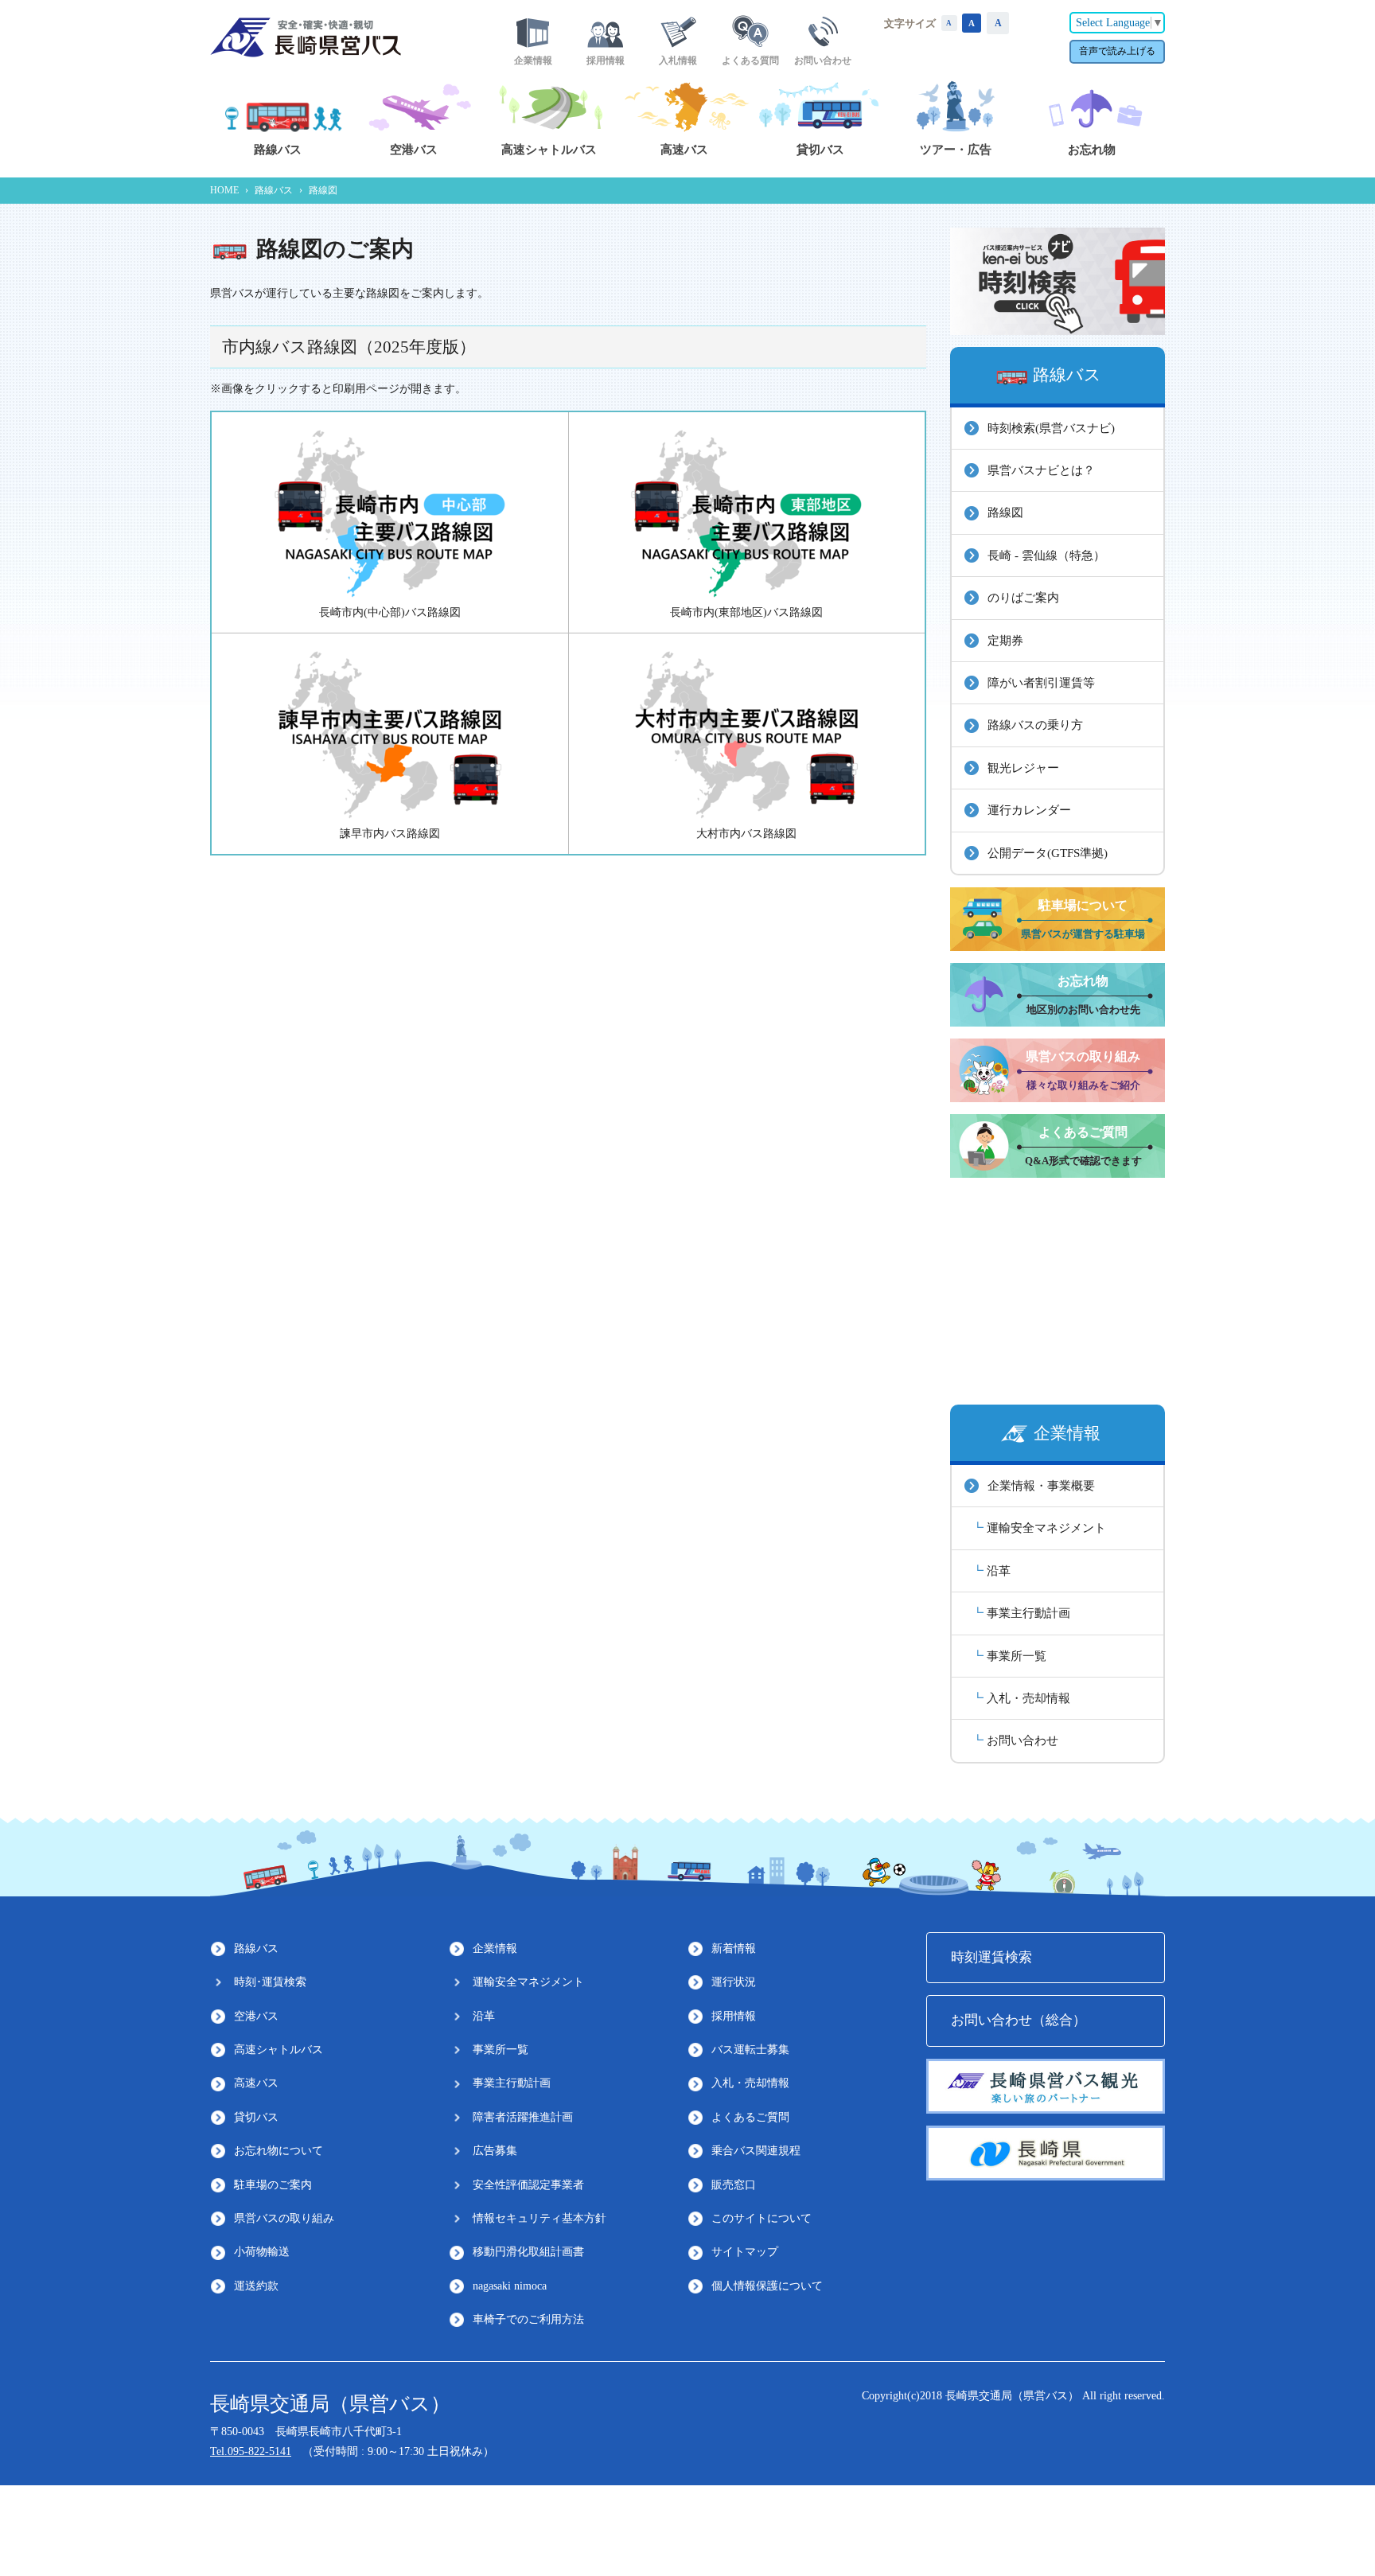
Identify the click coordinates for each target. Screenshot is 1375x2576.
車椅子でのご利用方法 (528, 2319)
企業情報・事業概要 (1041, 1485)
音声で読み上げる (1117, 51)
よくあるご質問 (750, 2117)
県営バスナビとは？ (1041, 470)
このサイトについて (762, 2218)
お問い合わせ (1022, 1740)
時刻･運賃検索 (270, 1982)
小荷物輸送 (262, 2252)
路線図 (1005, 512)
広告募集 (495, 2151)
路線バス (274, 190)
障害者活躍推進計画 (523, 2117)
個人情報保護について (767, 2286)
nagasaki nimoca (510, 2286)
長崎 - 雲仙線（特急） (1046, 555)
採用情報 (734, 2016)
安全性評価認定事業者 (528, 2185)
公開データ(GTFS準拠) (1048, 853)
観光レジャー (1023, 768)
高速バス (256, 2083)
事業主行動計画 (1028, 1613)
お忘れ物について (279, 2151)
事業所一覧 (1017, 1656)
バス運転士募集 (750, 2050)
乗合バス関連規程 (756, 2151)
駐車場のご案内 (273, 2185)
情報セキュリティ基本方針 (539, 2218)
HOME (224, 190)
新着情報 (734, 1949)
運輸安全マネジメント (1046, 1528)
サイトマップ (745, 2252)
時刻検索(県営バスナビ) (1051, 428)
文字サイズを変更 (949, 23)
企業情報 (495, 1949)
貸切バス (256, 2117)
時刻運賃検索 (991, 1957)
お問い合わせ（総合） (1019, 2020)
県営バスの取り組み (284, 2218)
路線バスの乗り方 (1035, 725)
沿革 (999, 1571)
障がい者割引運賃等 (1041, 682)
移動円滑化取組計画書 (528, 2252)
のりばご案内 (1023, 597)
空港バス (256, 2016)
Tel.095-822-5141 (251, 2451)
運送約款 (256, 2286)
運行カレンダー (1029, 810)
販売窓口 (734, 2185)
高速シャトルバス (279, 2050)
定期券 (1005, 640)
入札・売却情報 (1028, 1698)
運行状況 (734, 1982)
